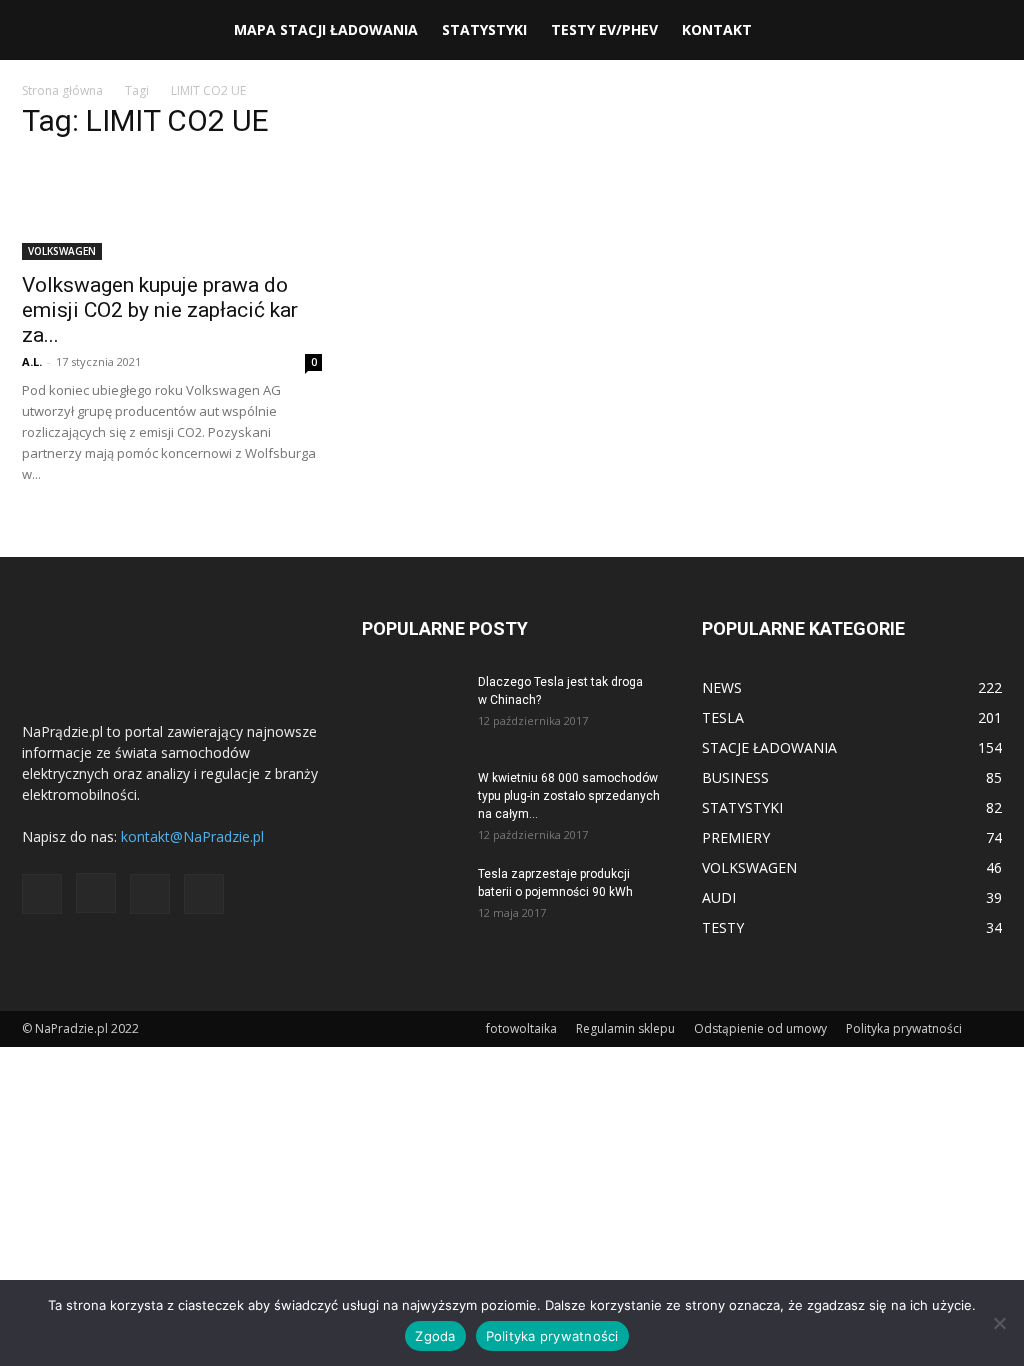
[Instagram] (96, 893)
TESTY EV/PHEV (604, 29)
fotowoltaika (521, 1028)
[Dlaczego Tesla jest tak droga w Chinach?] (412, 708)
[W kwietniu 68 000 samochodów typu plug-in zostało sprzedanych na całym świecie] (412, 804)
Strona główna (62, 90)
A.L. (32, 361)
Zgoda (435, 1336)
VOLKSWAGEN (62, 251)
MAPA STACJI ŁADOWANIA (326, 29)
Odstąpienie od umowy (760, 1028)
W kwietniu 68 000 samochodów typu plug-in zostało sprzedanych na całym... (569, 796)
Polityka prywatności (904, 1028)
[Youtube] (204, 894)
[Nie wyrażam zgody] (999, 1323)
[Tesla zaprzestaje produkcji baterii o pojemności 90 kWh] (412, 900)
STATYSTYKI (484, 29)
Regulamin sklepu (625, 1028)
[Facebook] (42, 894)
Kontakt (717, 29)
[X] (150, 894)
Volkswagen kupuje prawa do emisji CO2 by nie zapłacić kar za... (160, 310)
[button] (978, 31)
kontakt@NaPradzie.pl (192, 836)
